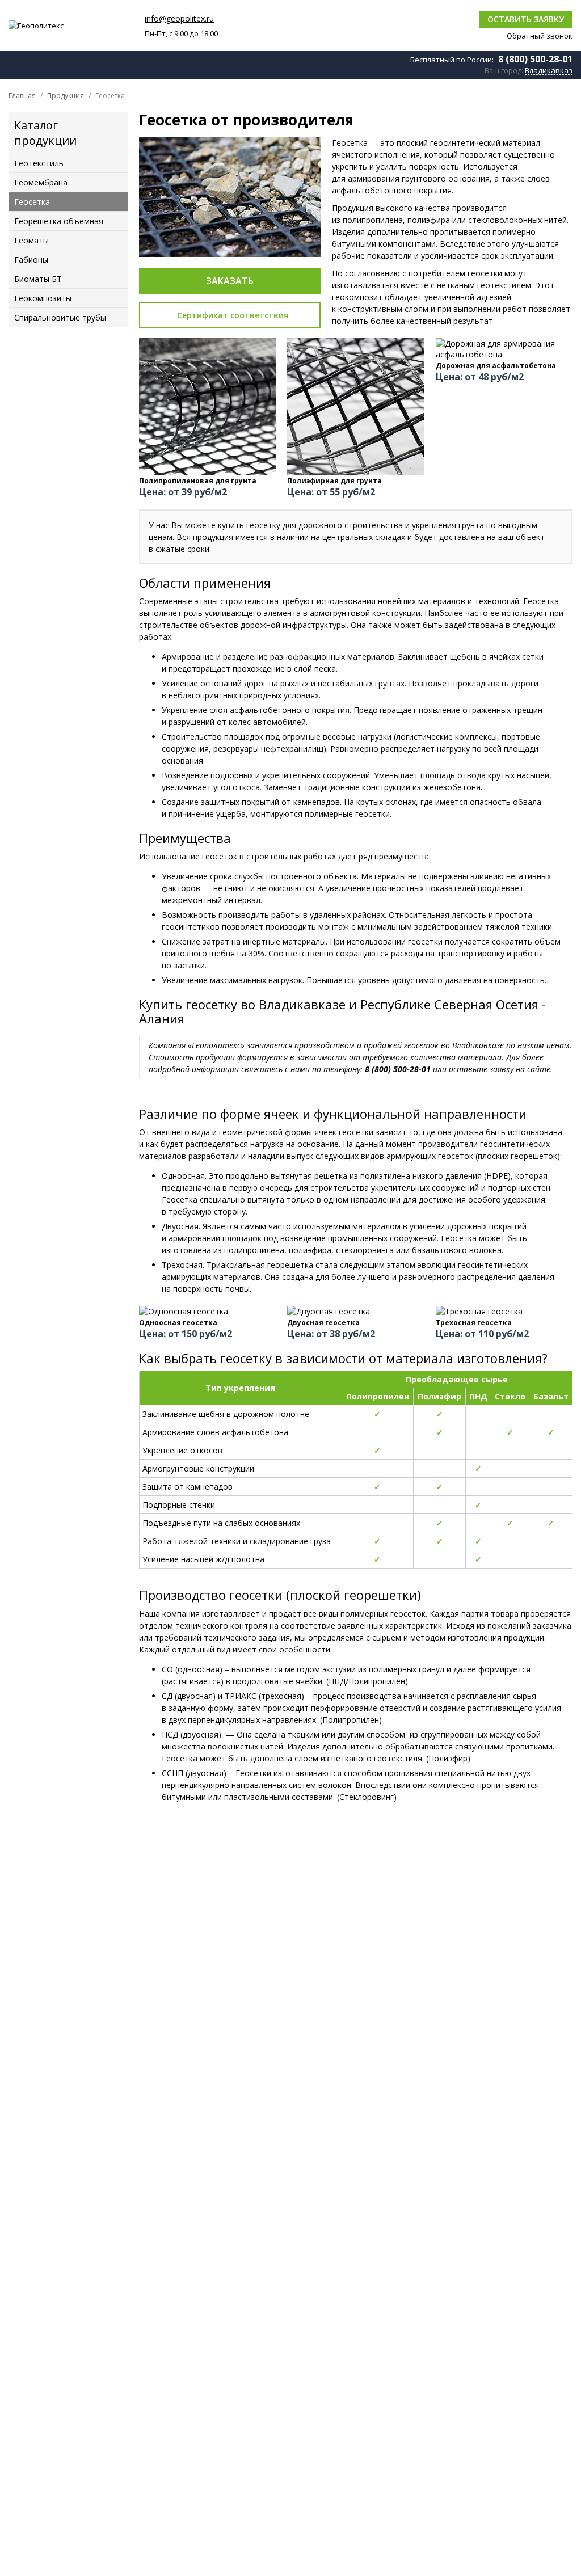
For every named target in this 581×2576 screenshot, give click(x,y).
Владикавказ (549, 71)
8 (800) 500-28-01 (535, 59)
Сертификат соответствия (233, 315)
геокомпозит (357, 297)
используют (525, 613)
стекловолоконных (505, 220)
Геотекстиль (39, 163)
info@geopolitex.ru (179, 18)
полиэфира (429, 220)
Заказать (230, 281)
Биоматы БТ (38, 279)
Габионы (31, 260)
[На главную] (71, 26)
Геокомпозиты (43, 298)
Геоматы (31, 240)
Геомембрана (41, 182)
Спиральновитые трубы (60, 317)
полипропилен (371, 220)
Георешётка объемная (59, 221)
